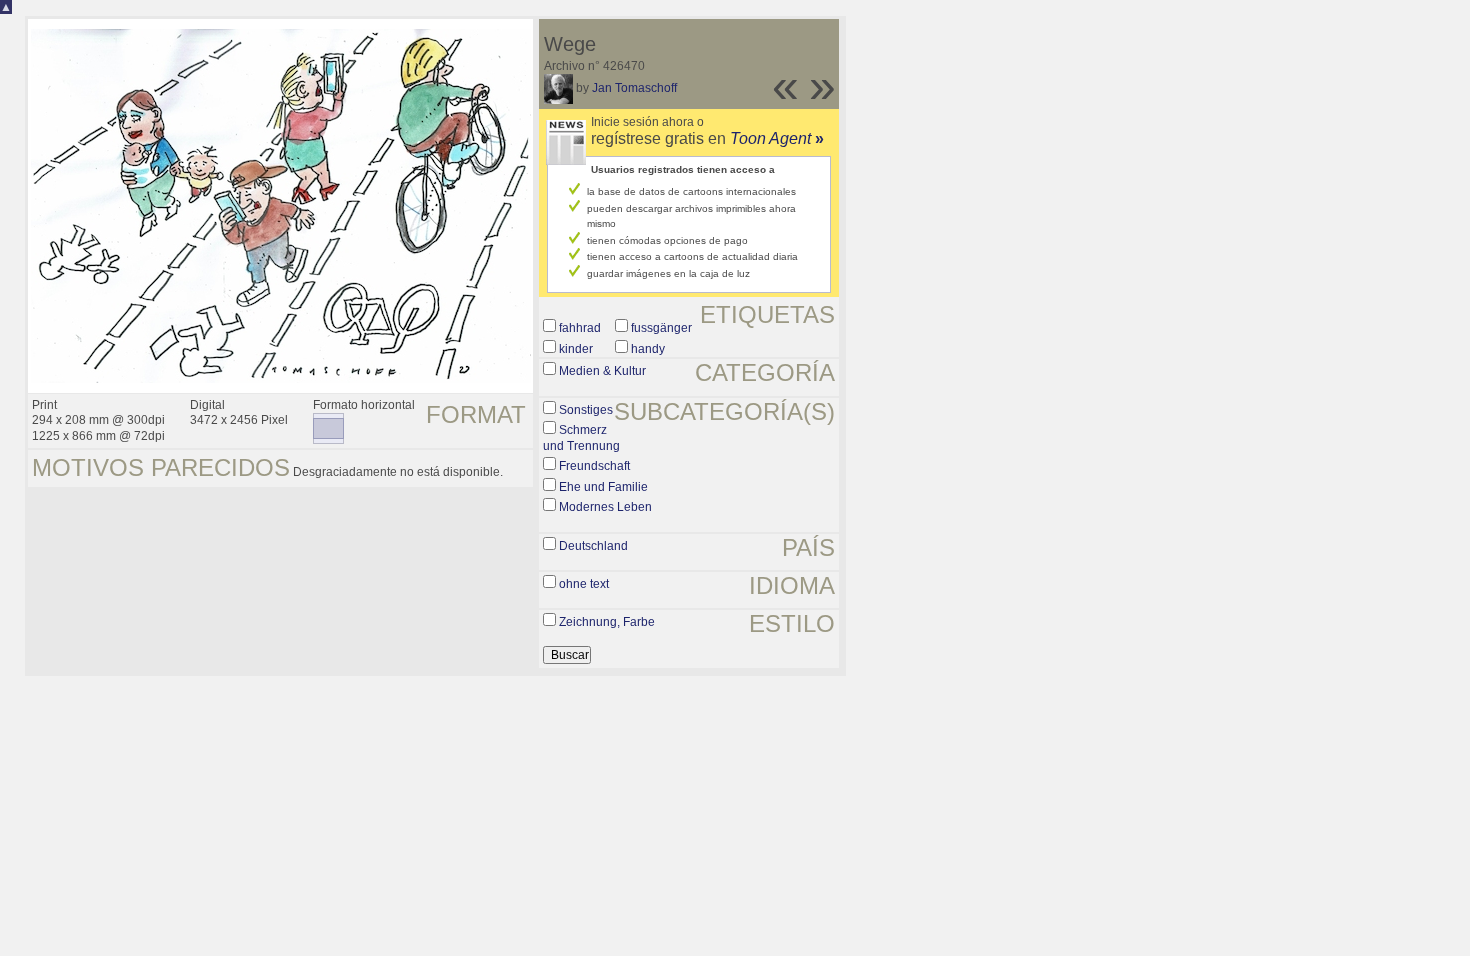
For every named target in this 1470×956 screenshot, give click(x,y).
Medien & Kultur (602, 371)
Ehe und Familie (603, 487)
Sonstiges (586, 410)
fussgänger (661, 328)
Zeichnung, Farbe (607, 622)
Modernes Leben (605, 507)
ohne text (584, 584)
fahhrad (580, 328)
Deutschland (593, 546)
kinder (576, 349)
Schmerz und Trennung (581, 438)
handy (648, 349)
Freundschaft (594, 466)
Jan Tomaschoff (634, 88)
